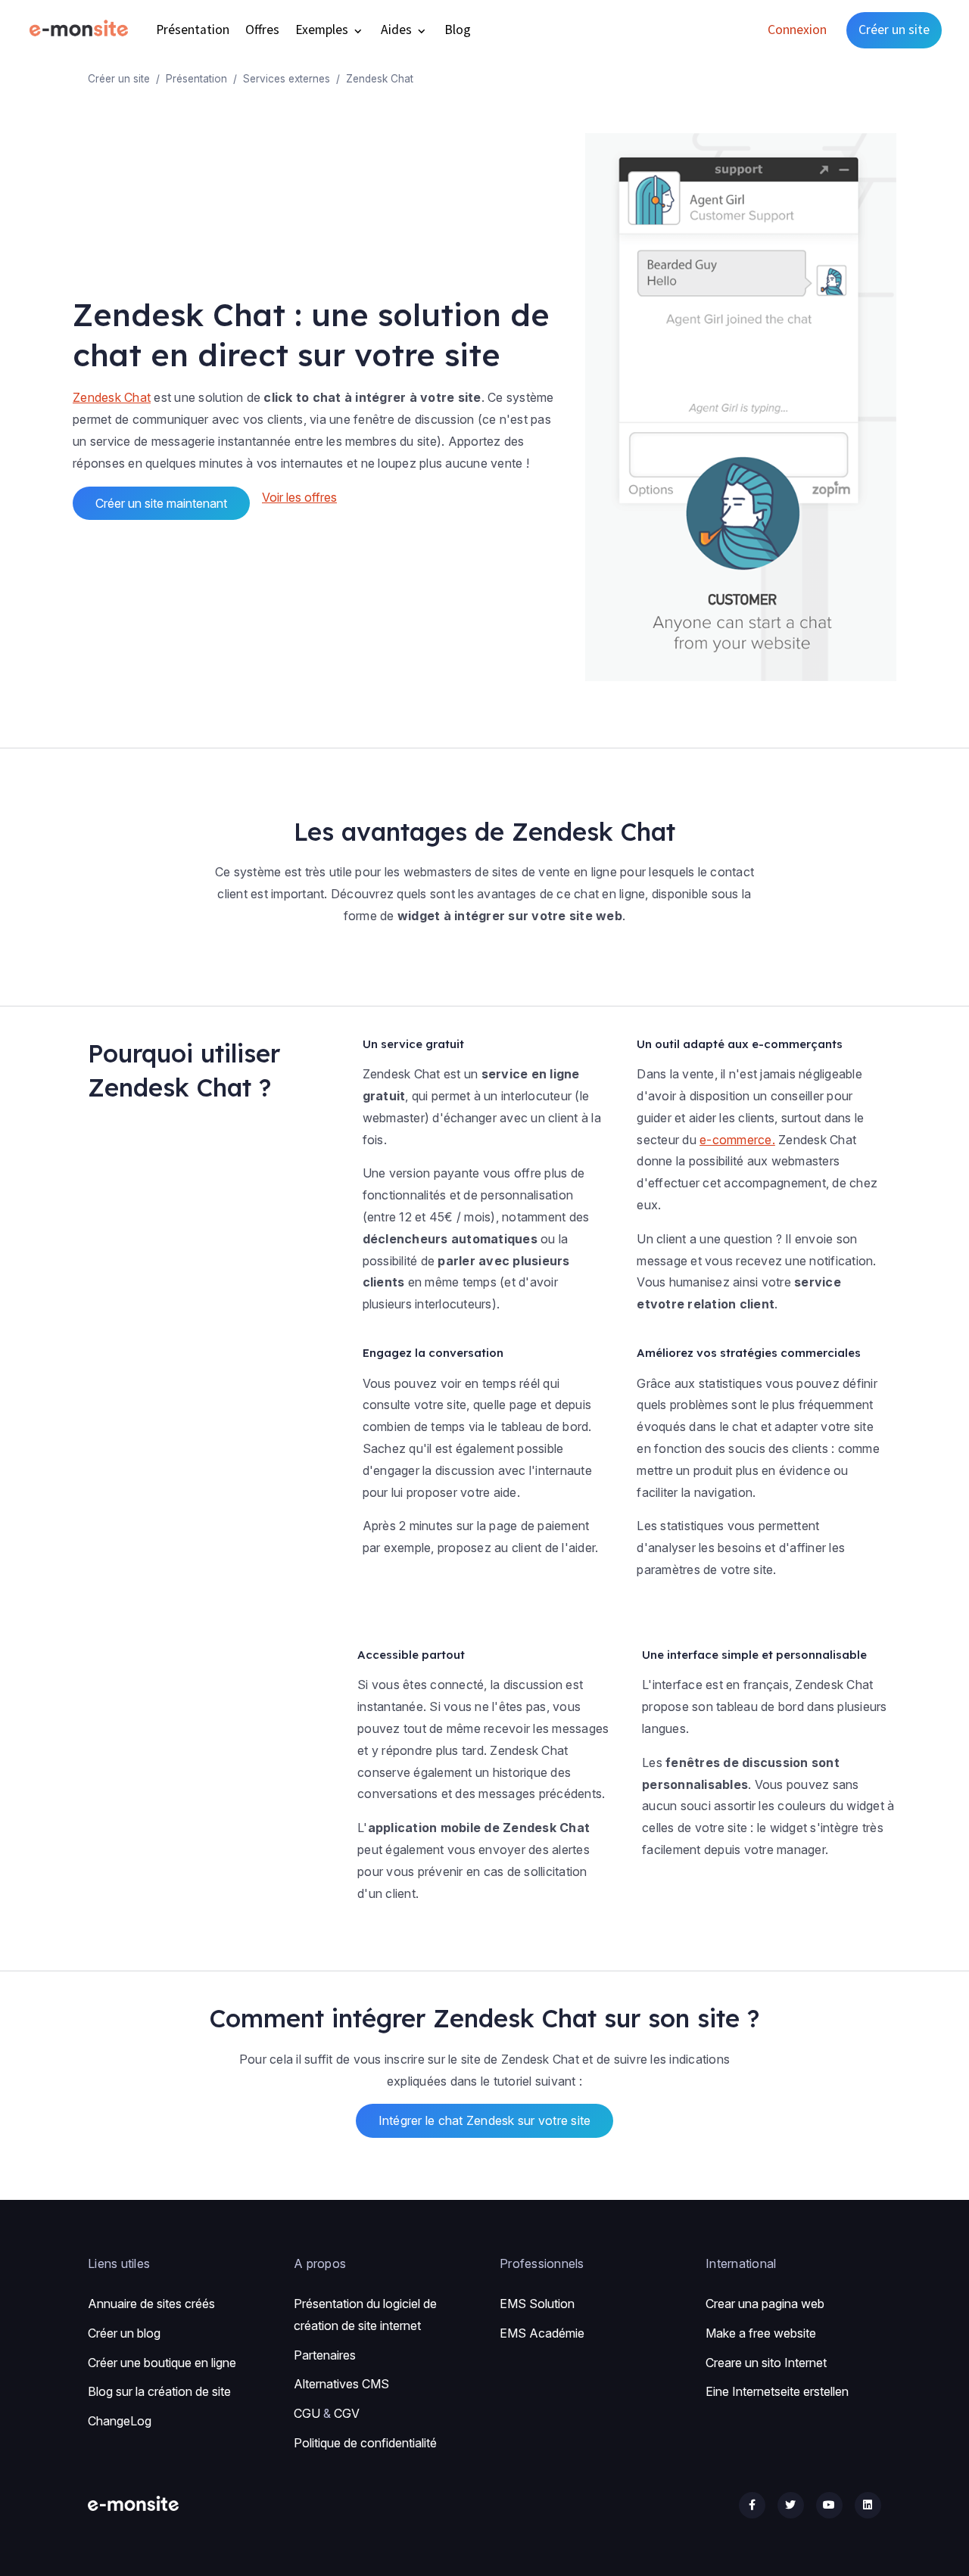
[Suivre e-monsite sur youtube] (829, 2505)
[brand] (82, 30)
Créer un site (894, 30)
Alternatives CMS (341, 2384)
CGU (307, 2413)
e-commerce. (737, 1140)
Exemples (323, 30)
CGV (347, 2413)
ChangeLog (120, 2421)
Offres (262, 30)
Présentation (193, 30)
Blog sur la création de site (159, 2391)
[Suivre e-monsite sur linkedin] (868, 2505)
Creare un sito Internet (766, 2363)
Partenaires (325, 2355)
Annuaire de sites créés (151, 2304)
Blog (458, 30)
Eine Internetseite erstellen (777, 2391)
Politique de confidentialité (365, 2443)
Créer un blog (124, 2333)
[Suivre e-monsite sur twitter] (791, 2505)
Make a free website (761, 2333)
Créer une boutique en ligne (162, 2363)
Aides (398, 30)
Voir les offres (299, 497)
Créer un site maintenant (161, 503)
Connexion (797, 30)
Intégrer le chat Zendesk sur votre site (485, 2120)
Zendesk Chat (112, 397)
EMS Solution (537, 2304)
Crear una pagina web (765, 2304)
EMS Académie (542, 2333)
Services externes (287, 79)
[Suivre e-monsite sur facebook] (752, 2505)
